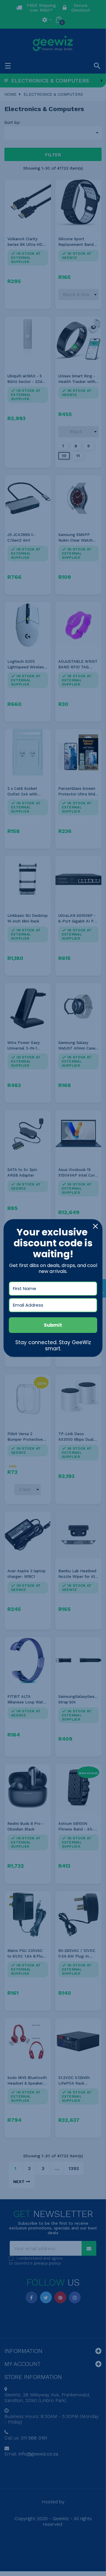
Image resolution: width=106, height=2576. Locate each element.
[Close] (95, 1226)
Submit (53, 1325)
